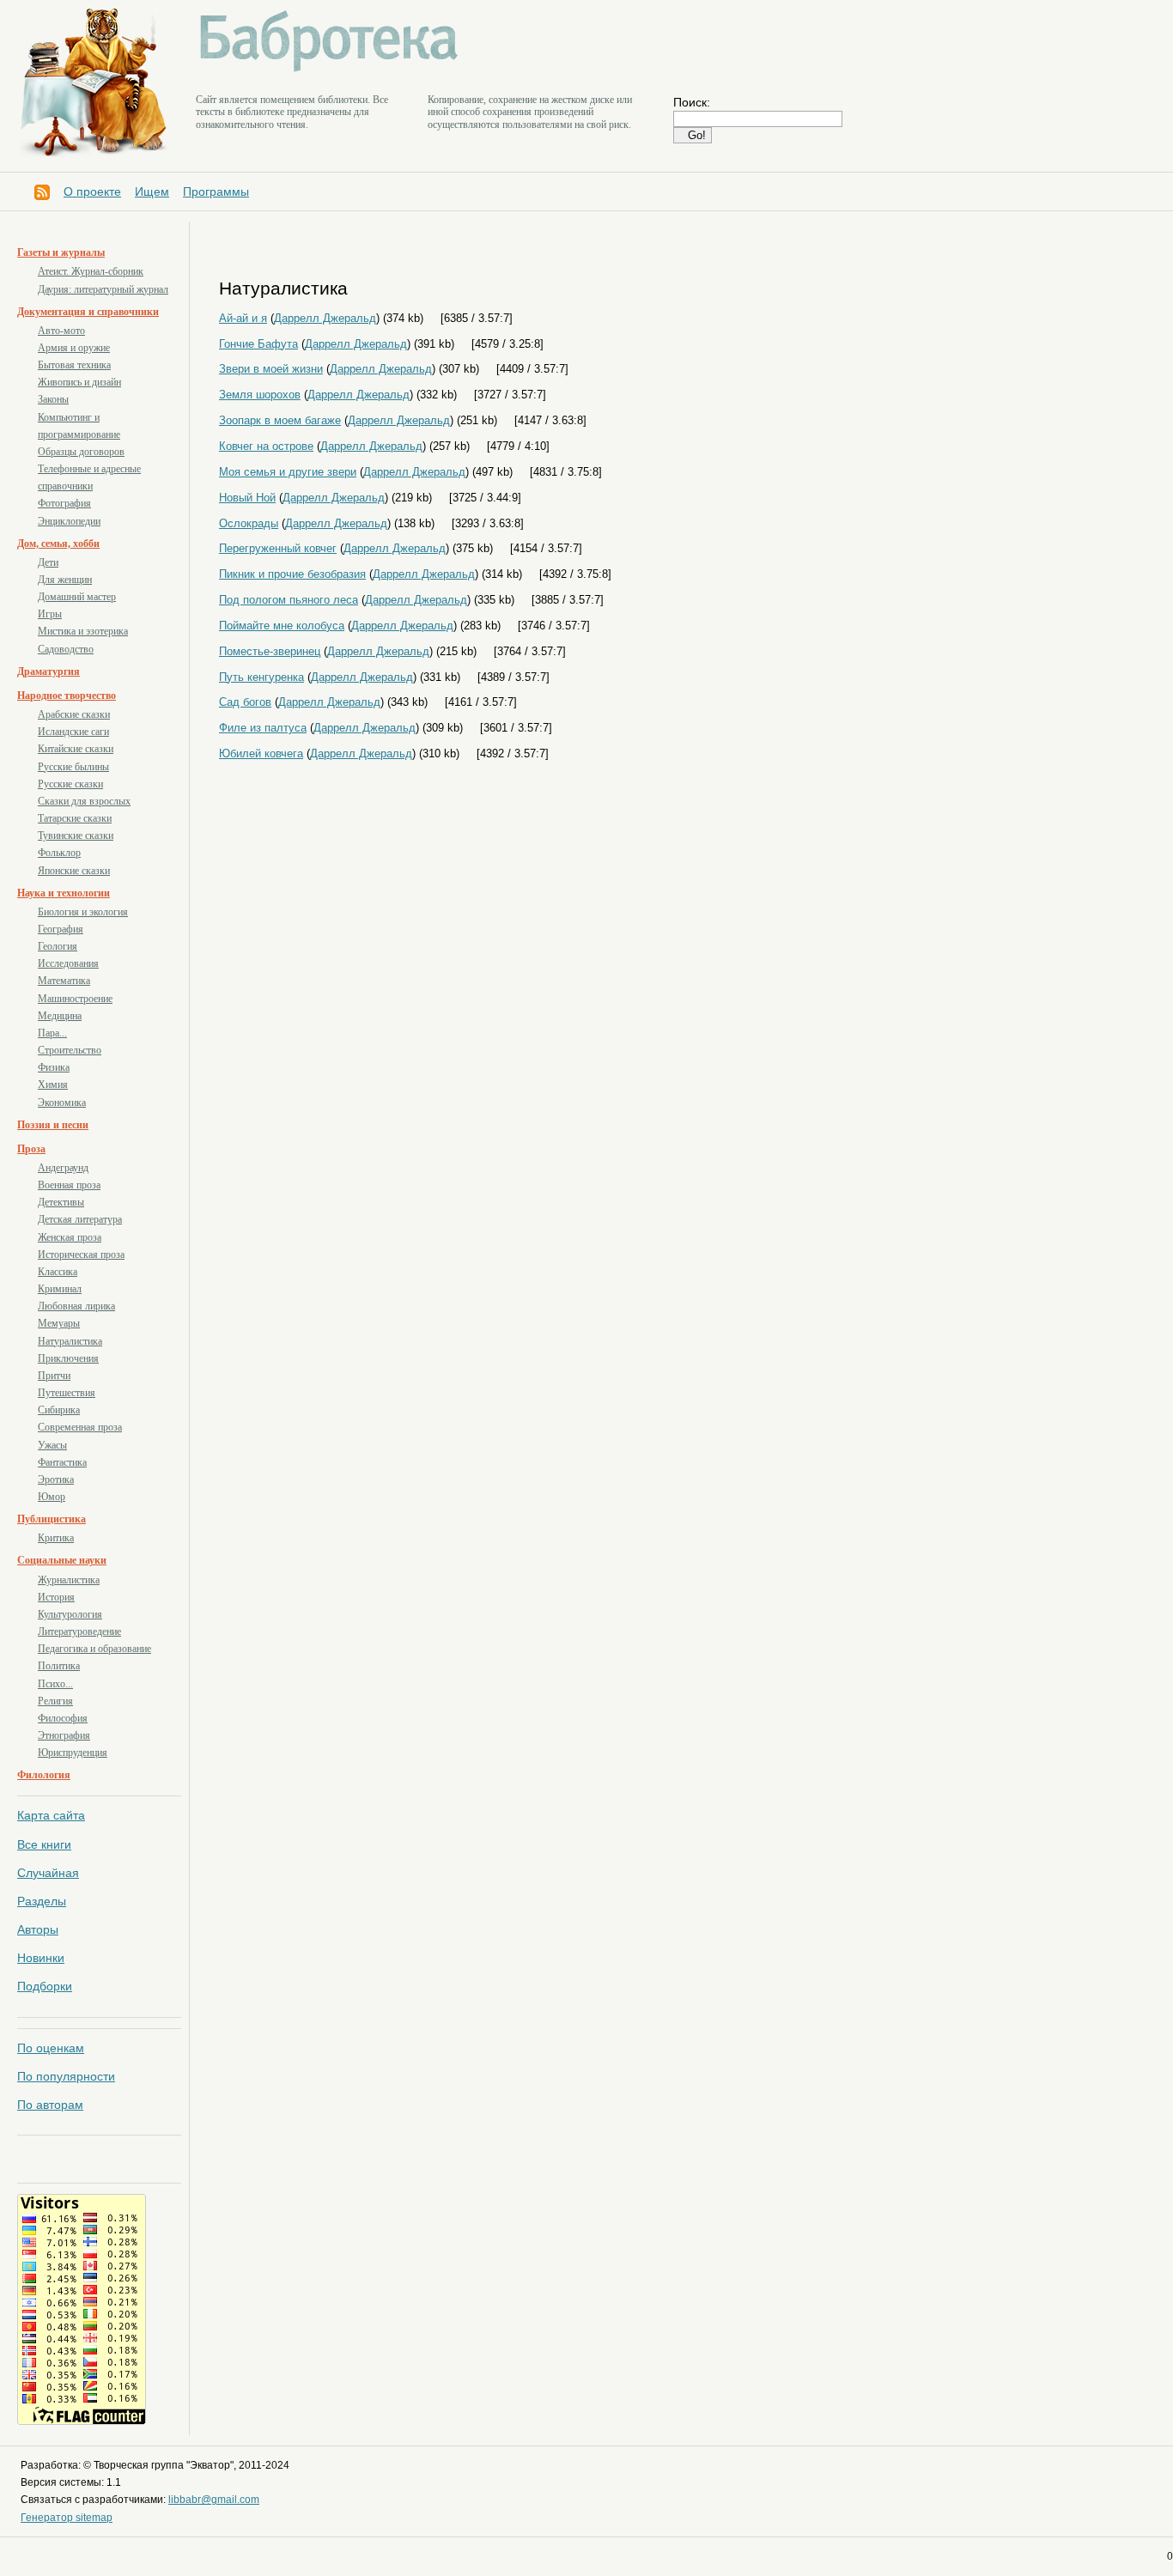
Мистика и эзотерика (83, 631)
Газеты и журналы (61, 252)
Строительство (70, 1050)
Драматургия (49, 671)
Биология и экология (83, 912)
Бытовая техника (74, 365)
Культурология (70, 1614)
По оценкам (51, 2048)
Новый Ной (247, 498)
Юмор (52, 1497)
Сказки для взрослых (84, 801)
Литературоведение (79, 1631)
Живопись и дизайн (79, 382)
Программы (216, 191)
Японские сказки (74, 871)
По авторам (50, 2105)
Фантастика (62, 1462)
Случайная (48, 1873)
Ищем (152, 191)
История (56, 1597)
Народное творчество (67, 696)
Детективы (61, 1202)
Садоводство (66, 649)
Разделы (42, 1901)
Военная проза (69, 1185)
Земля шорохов (260, 395)
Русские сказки (70, 784)
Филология (44, 1775)
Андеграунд (63, 1168)
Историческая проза (81, 1255)
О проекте (92, 191)
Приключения (68, 1358)
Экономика (62, 1103)
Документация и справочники (88, 312)
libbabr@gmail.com (214, 2500)
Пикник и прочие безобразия (292, 574)
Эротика (56, 1479)
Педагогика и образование (94, 1649)
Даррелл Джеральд (325, 318)
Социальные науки (62, 1560)
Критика (56, 1538)
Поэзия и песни (53, 1125)
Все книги (44, 1844)
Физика (54, 1067)
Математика (64, 981)
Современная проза (80, 1427)
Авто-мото (61, 331)
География (61, 929)
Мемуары (59, 1323)
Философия (63, 1718)
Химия (53, 1084)
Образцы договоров (81, 452)
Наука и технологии (64, 893)
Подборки (45, 1986)
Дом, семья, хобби (58, 544)
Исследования (68, 963)
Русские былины (73, 767)
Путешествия (67, 1393)
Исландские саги (73, 732)
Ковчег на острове (266, 446)
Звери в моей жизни (271, 369)
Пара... (52, 1033)
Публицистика (52, 1519)
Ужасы (52, 1445)
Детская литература (80, 1219)
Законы (53, 399)
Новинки (41, 1958)
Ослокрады (249, 523)
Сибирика (59, 1410)
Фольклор (59, 853)
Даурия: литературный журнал (103, 289)
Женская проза (70, 1237)
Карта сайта (51, 1815)
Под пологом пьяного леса (289, 600)
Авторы (38, 1929)
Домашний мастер (77, 597)
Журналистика (69, 1580)
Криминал (60, 1289)
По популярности (66, 2076)
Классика (58, 1272)
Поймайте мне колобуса (282, 626)
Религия (55, 1701)
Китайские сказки (76, 749)
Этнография (64, 1735)
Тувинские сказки (76, 835)
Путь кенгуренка (261, 677)
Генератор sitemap (67, 2518)
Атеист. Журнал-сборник (91, 271)
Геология (58, 946)
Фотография (64, 503)
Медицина (60, 1016)
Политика (59, 1666)
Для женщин (65, 580)
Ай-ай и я (243, 318)
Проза (31, 1149)
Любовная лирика (76, 1306)
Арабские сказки (74, 714)
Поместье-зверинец (270, 651)
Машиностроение (75, 999)
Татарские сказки (75, 818)
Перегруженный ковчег (278, 548)
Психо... (55, 1684)
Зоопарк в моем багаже (280, 420)
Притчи (54, 1376)
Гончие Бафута (258, 344)
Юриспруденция (73, 1753)
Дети (48, 562)
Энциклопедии (69, 521)
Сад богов (245, 702)
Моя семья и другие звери (288, 472)
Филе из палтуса (263, 728)
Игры (50, 614)
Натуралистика (70, 1341)
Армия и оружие (74, 348)
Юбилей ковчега (261, 753)
